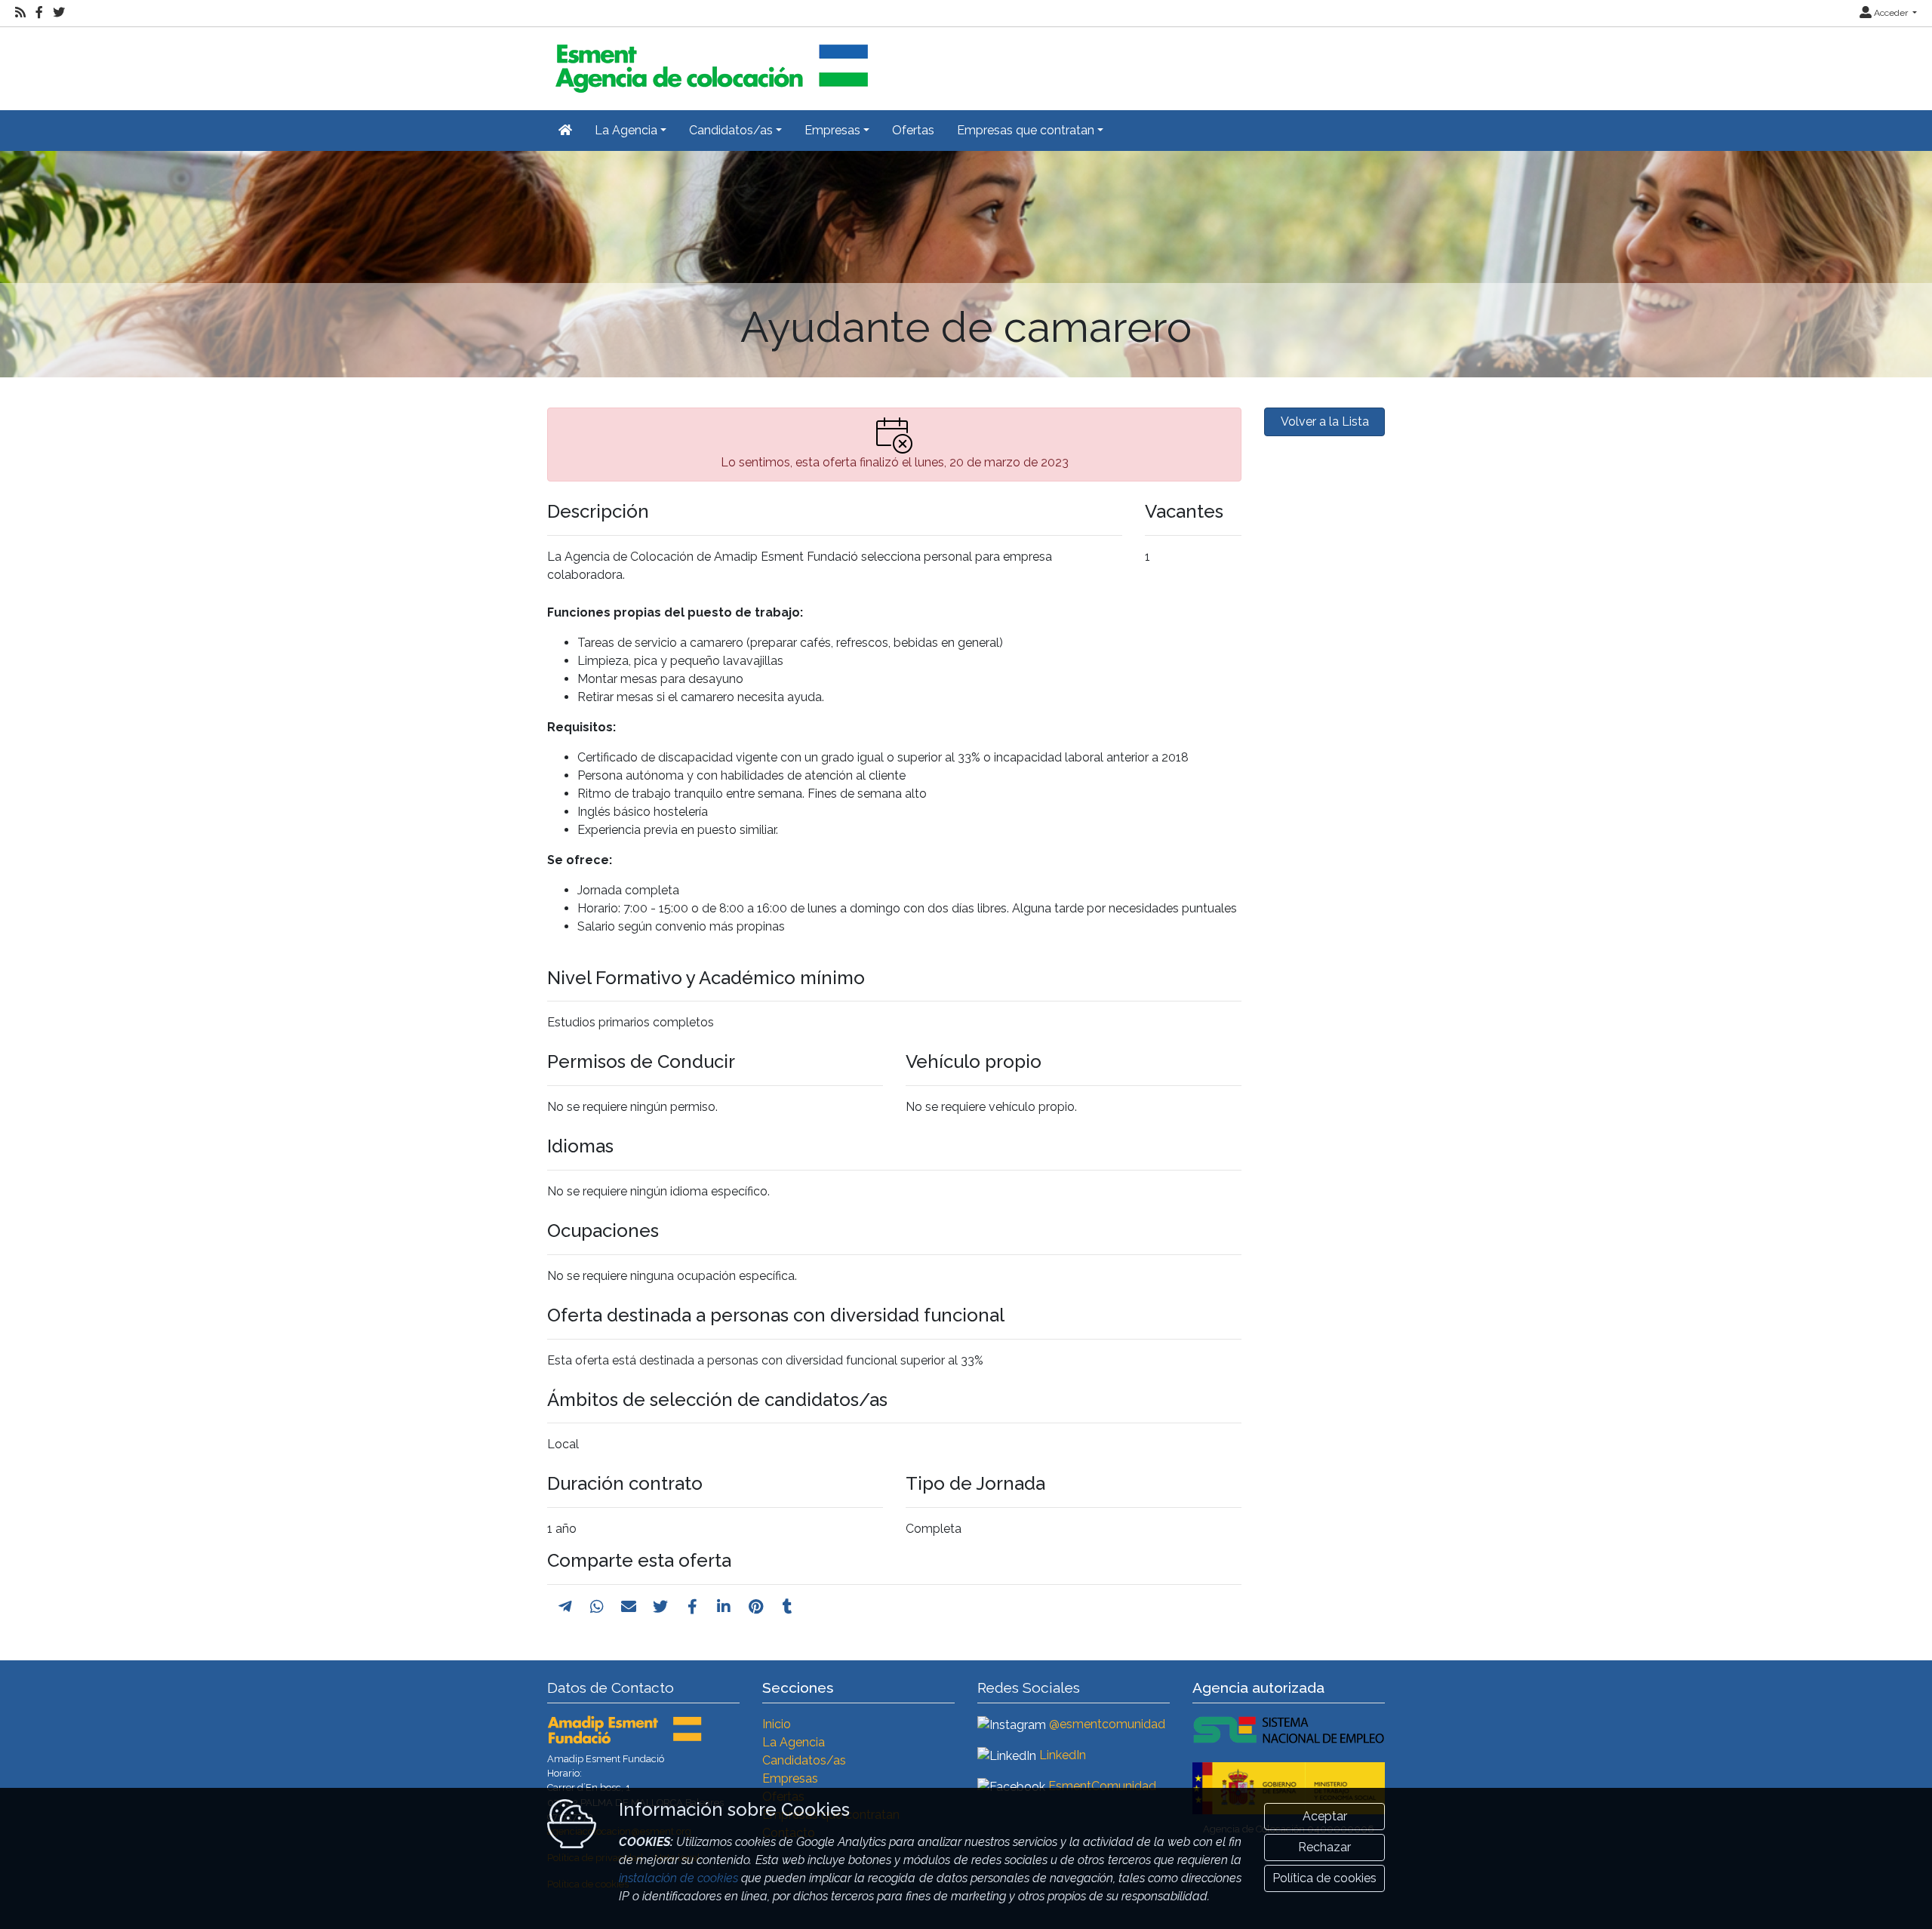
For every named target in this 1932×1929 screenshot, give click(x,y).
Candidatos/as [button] (731, 130)
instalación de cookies (678, 1878)
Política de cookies (1324, 1878)
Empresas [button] (832, 130)
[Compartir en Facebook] (692, 1607)
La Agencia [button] (626, 130)
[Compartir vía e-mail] (629, 1607)
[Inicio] (709, 62)
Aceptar (1325, 1816)
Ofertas (913, 130)
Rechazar (1324, 1847)
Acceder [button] (1891, 13)
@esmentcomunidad (1107, 1724)
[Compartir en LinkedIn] (724, 1607)
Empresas (790, 1778)
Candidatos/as (804, 1760)
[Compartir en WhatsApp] (597, 1607)
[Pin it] (756, 1607)
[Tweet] (660, 1607)
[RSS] (20, 13)
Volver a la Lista (1325, 421)
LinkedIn (1063, 1755)
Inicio (777, 1724)
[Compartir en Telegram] (565, 1607)
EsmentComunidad (1102, 1786)
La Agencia (794, 1742)
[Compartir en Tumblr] (788, 1607)
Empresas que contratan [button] (1026, 130)
